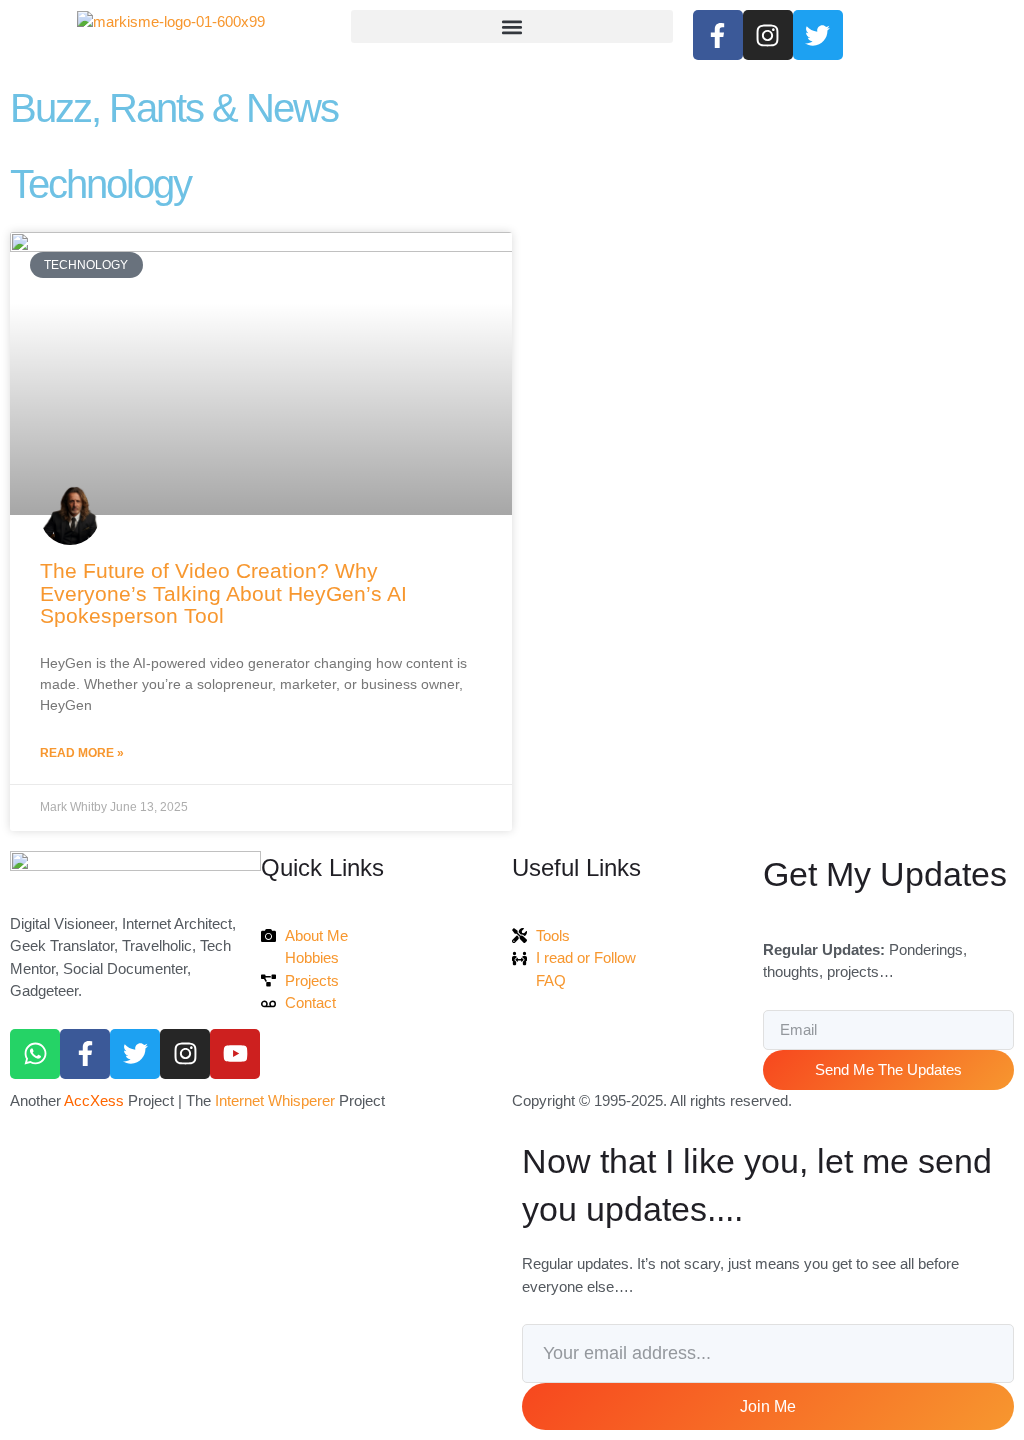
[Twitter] (135, 1054)
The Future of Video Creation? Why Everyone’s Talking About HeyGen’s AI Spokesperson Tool (223, 593)
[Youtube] (235, 1054)
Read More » (82, 753)
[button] (511, 26)
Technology (100, 184)
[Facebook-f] (85, 1054)
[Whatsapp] (35, 1054)
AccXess (94, 1100)
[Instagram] (185, 1054)
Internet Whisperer (275, 1100)
